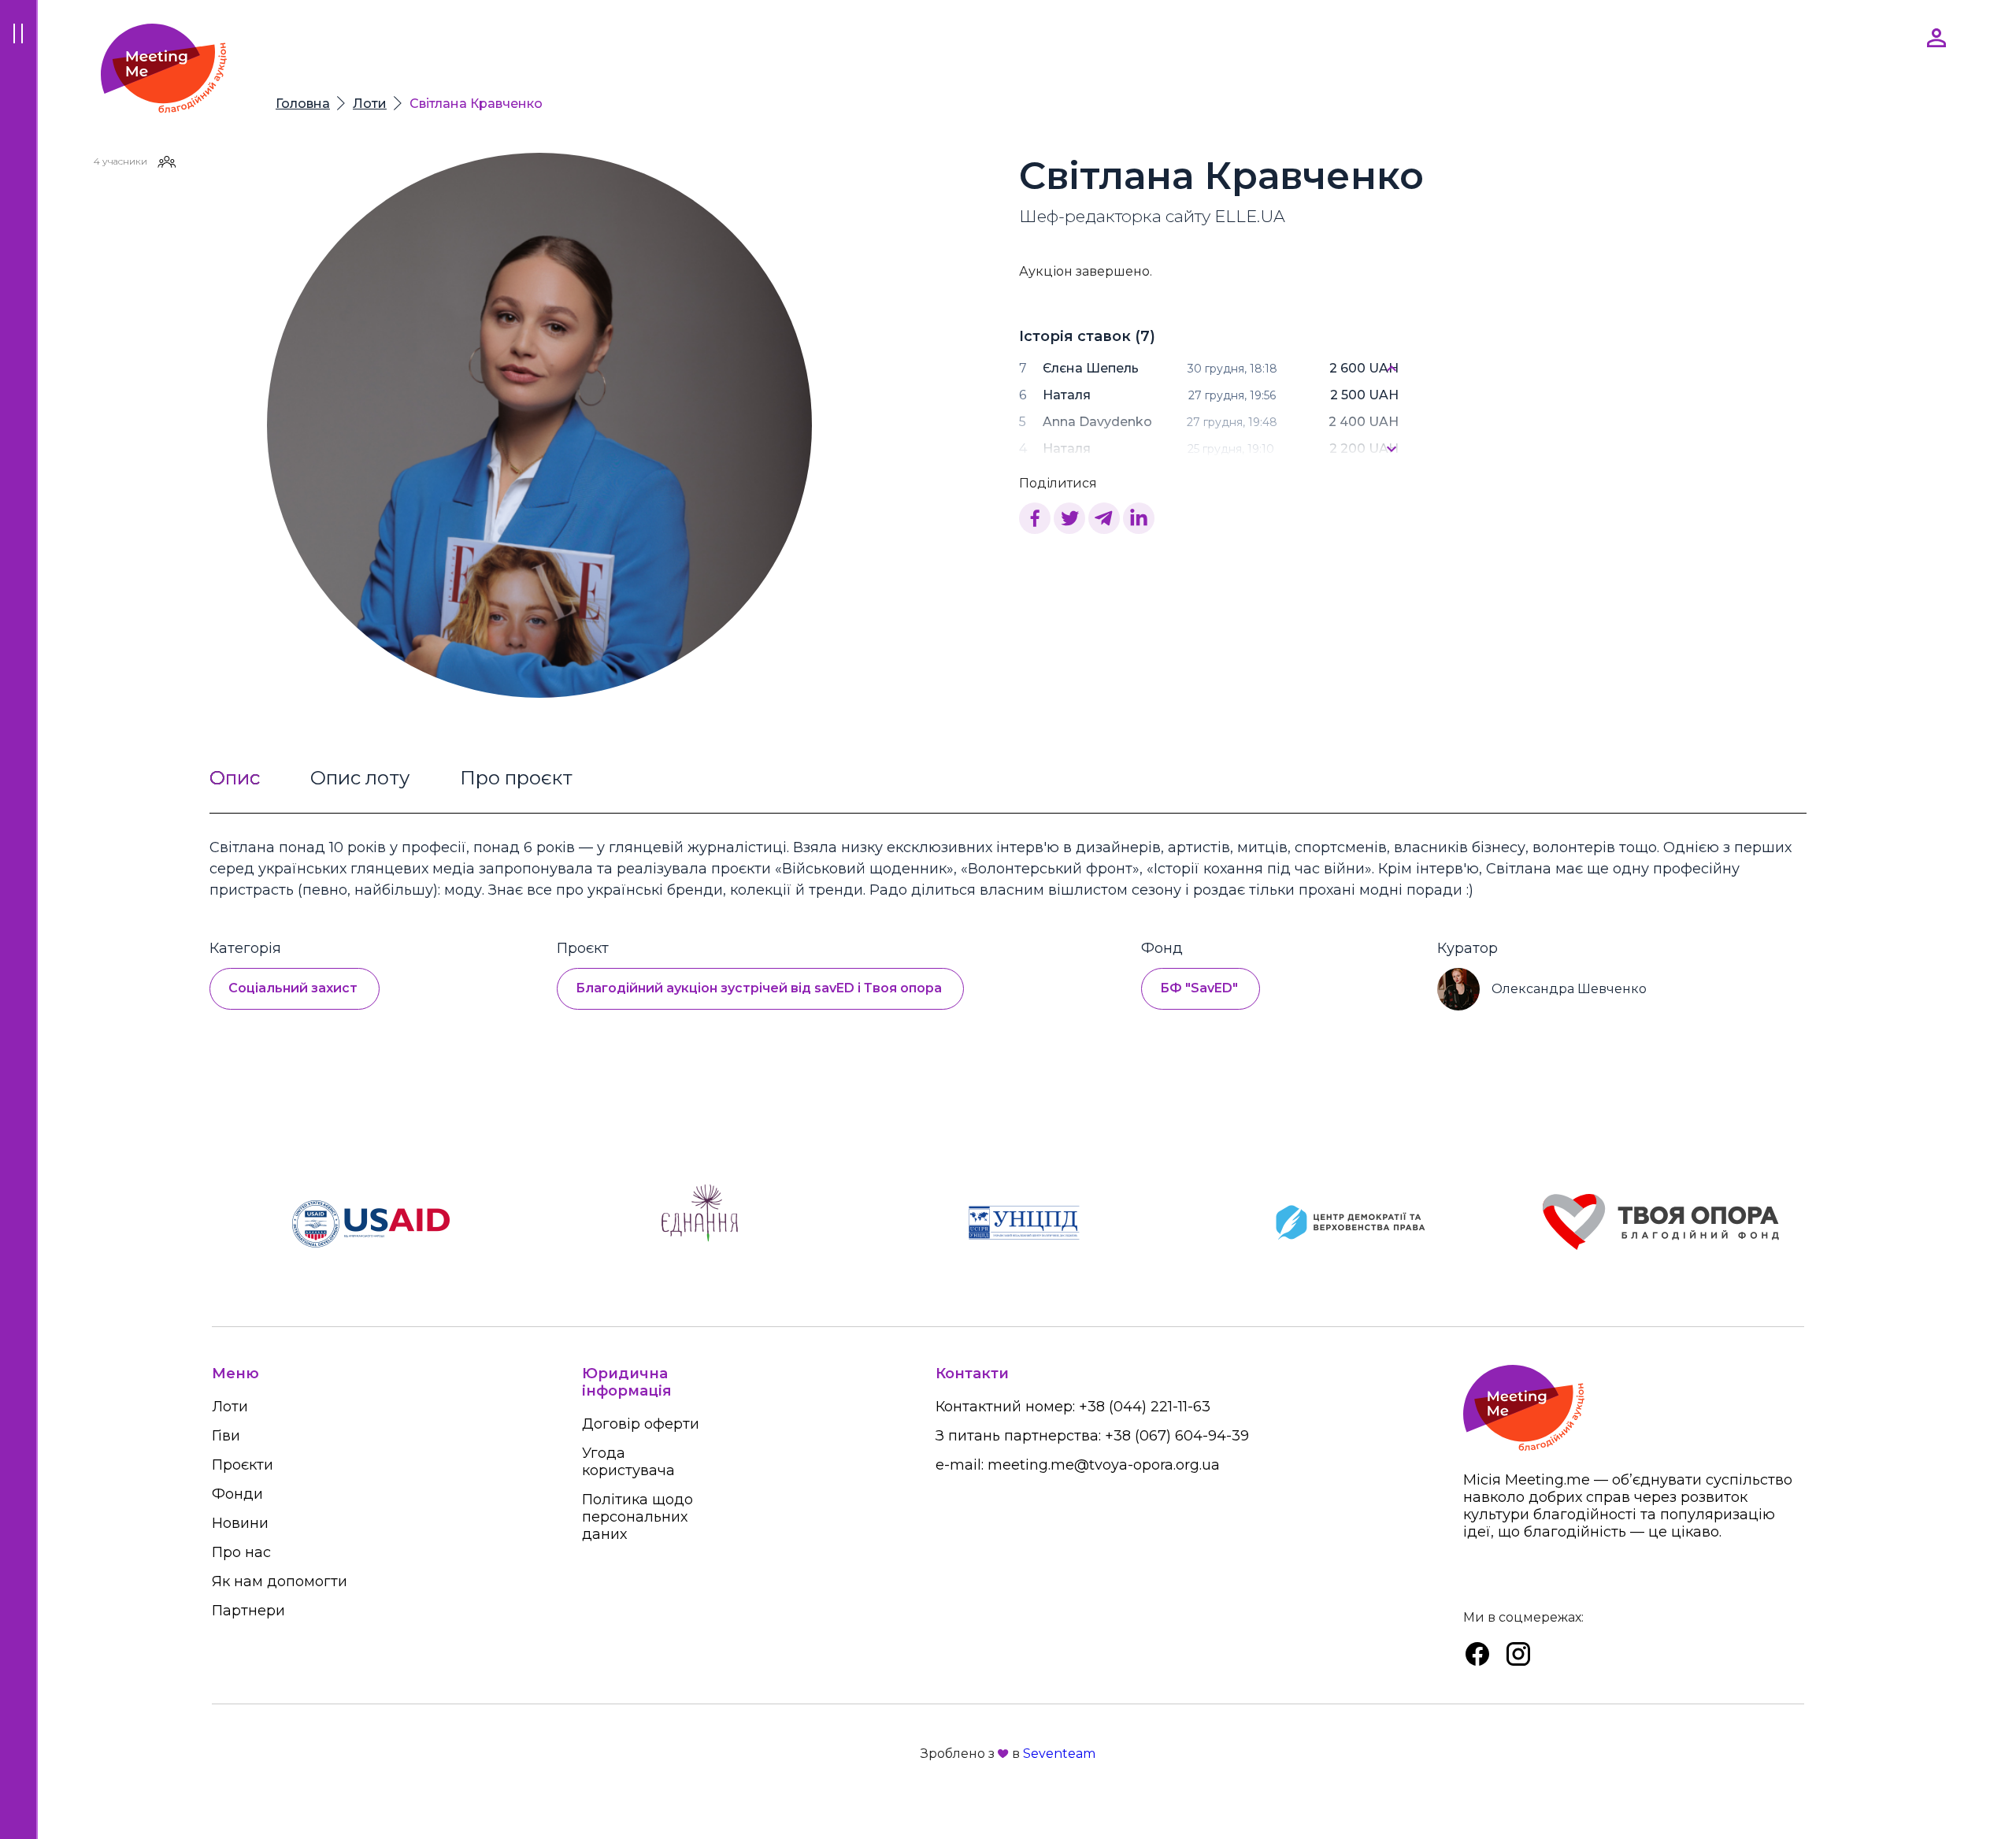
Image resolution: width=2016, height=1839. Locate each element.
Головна (303, 104)
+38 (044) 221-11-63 (1145, 1407)
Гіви (226, 1436)
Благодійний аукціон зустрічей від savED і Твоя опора (759, 988)
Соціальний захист (293, 988)
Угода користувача (628, 1462)
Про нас (241, 1552)
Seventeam (1059, 1754)
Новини (240, 1523)
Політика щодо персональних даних (637, 1517)
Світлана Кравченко (476, 104)
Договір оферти (641, 1424)
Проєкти (243, 1465)
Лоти (370, 104)
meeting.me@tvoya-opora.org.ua (1104, 1465)
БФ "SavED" (1199, 988)
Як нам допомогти (280, 1581)
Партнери (248, 1611)
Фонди (237, 1494)
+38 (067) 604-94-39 (1177, 1436)
